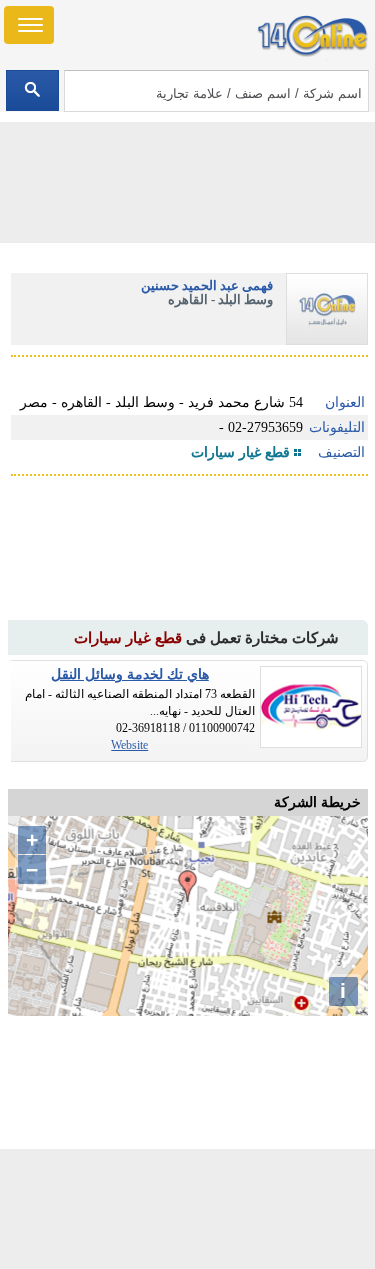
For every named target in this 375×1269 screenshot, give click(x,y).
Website (129, 745)
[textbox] (216, 91)
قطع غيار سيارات (240, 452)
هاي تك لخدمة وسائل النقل (130, 674)
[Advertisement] (188, 1209)
